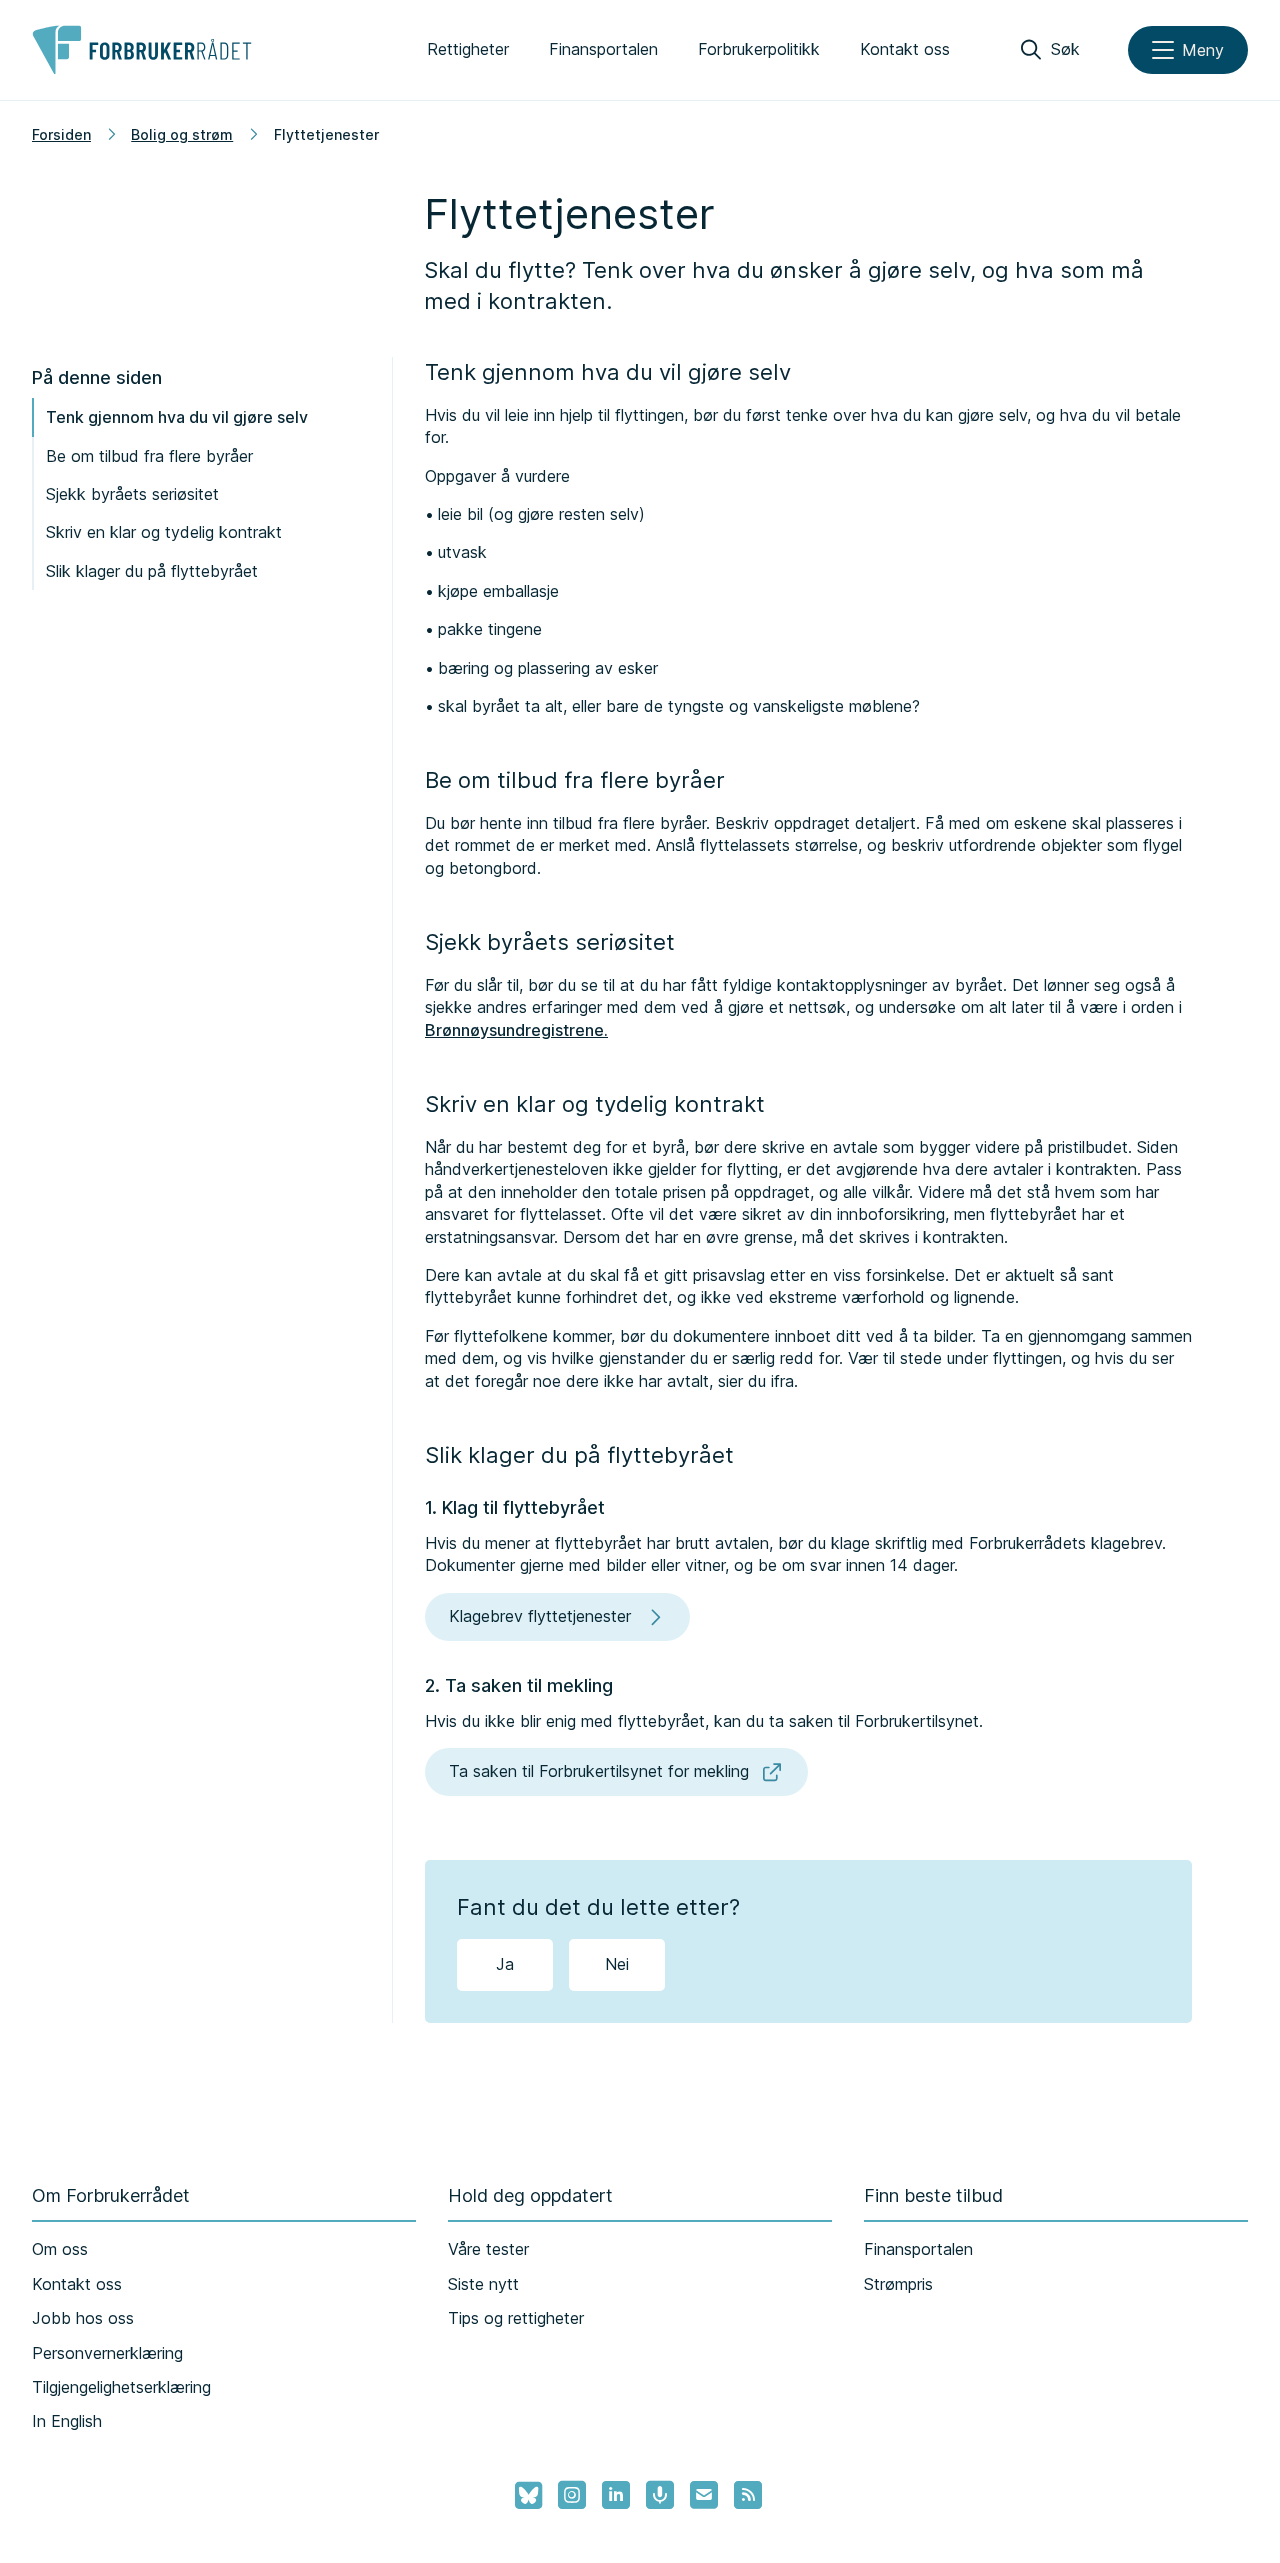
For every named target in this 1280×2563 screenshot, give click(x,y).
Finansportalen (603, 49)
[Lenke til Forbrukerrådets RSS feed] (748, 2495)
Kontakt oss (905, 49)
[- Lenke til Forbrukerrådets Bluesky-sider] (522, 2496)
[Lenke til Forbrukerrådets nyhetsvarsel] (704, 2495)
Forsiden (61, 134)
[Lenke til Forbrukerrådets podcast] (660, 2495)
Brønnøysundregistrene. (516, 1030)
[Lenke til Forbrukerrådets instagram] (572, 2495)
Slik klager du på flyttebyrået (152, 571)
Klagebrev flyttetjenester (540, 1616)
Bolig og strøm (182, 134)
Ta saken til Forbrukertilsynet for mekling (599, 1771)
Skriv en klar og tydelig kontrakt (164, 532)
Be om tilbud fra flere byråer (149, 456)
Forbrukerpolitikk (759, 49)
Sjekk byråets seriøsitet (132, 494)
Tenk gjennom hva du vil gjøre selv (177, 417)
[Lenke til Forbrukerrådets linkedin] (616, 2495)
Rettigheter (468, 49)
